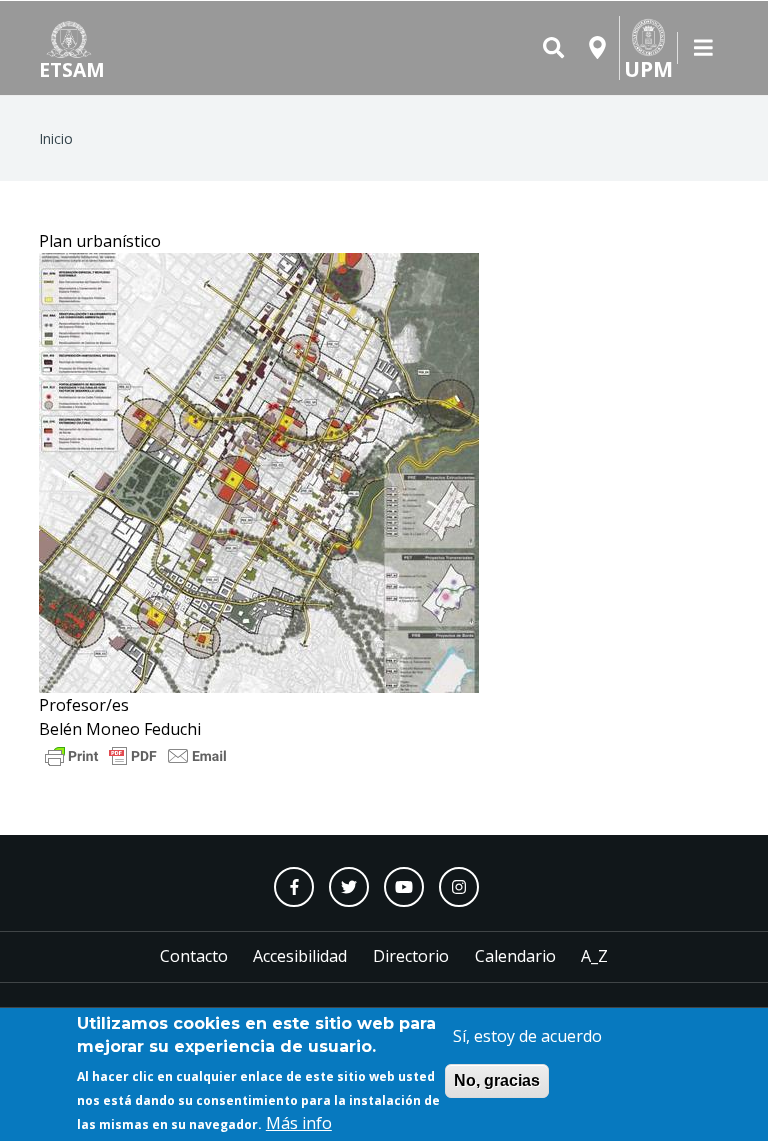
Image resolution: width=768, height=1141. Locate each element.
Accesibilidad (300, 956)
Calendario (515, 956)
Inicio (56, 138)
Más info (299, 1123)
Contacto (194, 956)
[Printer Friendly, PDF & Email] (136, 754)
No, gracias (497, 1080)
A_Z (594, 956)
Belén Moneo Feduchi (120, 729)
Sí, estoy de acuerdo (527, 1036)
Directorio (411, 956)
